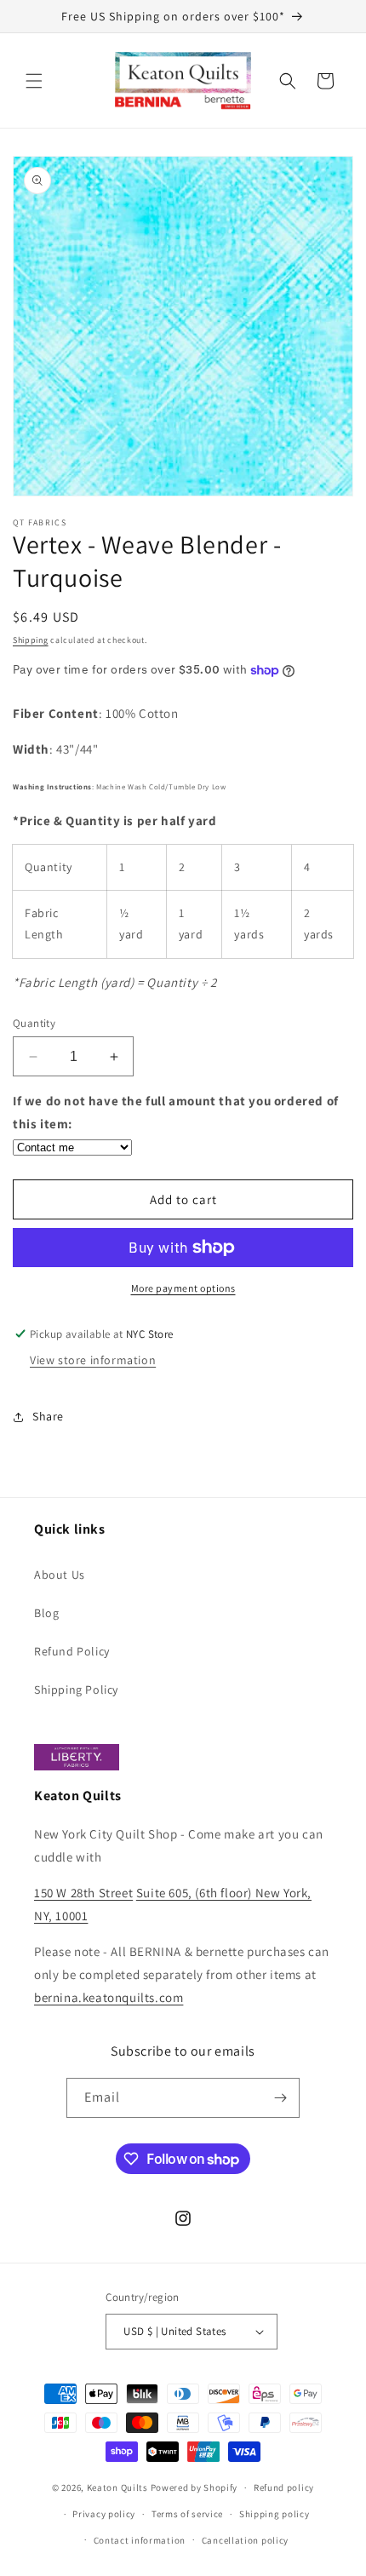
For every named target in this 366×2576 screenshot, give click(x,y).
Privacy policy (104, 2514)
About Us (60, 1575)
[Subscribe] (280, 2098)
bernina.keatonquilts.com (109, 1997)
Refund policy (284, 2487)
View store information (93, 1360)
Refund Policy (72, 1651)
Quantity (34, 1023)
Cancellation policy (245, 2540)
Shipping (31, 640)
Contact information (140, 2540)
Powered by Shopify (194, 2487)
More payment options (183, 1288)
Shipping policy (274, 2514)
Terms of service (187, 2514)
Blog (46, 1613)
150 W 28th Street (83, 1893)
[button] (34, 81)
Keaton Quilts (117, 2487)
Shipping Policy (76, 1690)
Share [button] (48, 1416)
